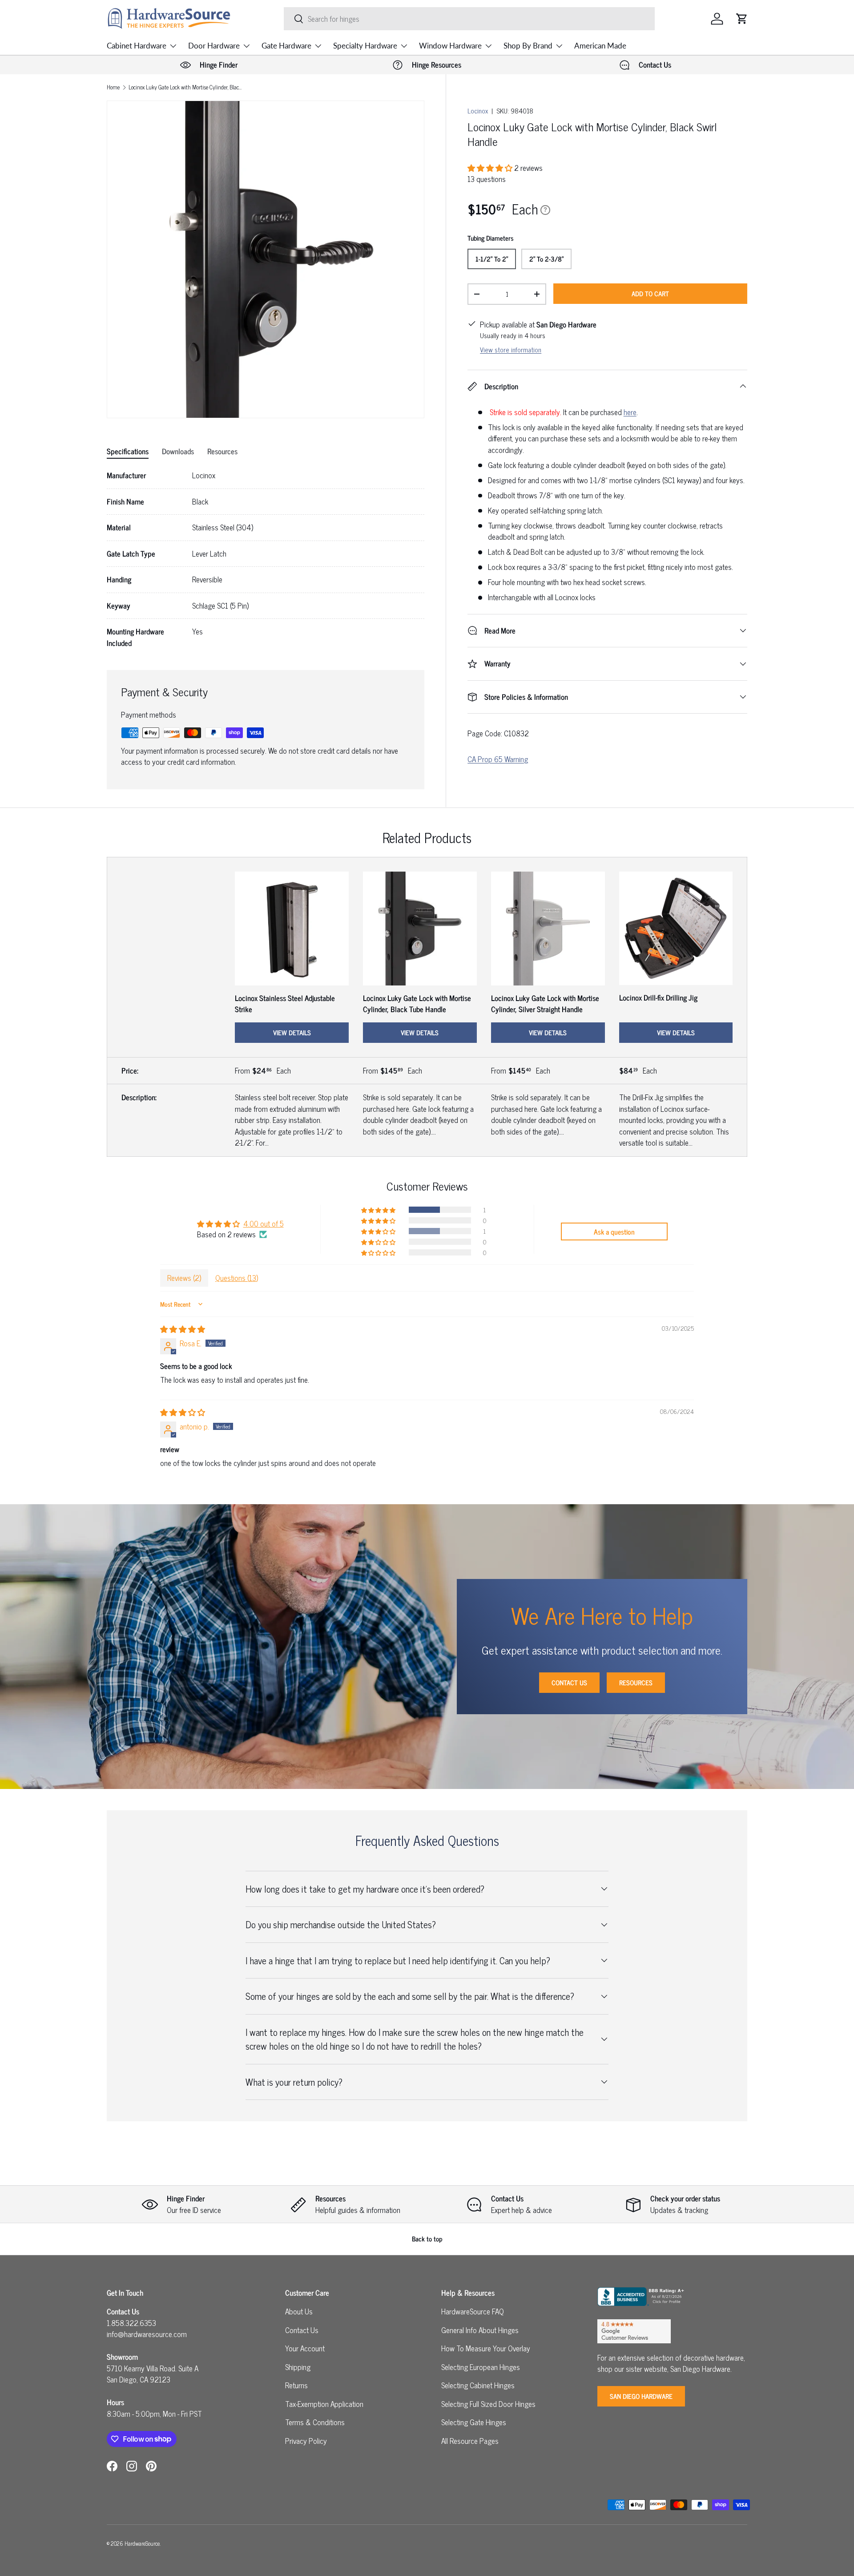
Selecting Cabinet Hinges (478, 2385)
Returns (296, 2385)
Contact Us (569, 1682)
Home (113, 87)
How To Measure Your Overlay (486, 2348)
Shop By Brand (528, 46)
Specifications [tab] (128, 451)
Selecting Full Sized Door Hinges (488, 2404)
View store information (511, 349)
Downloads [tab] (178, 451)
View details (292, 1032)
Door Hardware (214, 46)
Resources (636, 1682)
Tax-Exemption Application (324, 2404)
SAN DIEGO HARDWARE (641, 2396)
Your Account (305, 2348)
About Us (299, 2311)
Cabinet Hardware (137, 46)
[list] (266, 259)
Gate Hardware (286, 46)
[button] (742, 19)
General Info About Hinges (480, 2330)
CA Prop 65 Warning (498, 759)
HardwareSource (142, 2543)
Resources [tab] (222, 451)
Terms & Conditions (315, 2422)
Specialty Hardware (365, 46)
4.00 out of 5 (264, 1223)
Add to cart (650, 293)
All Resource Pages (470, 2441)
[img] (183, 1329)
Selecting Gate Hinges (474, 2422)
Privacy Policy (306, 2441)
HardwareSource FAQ (473, 2311)
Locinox (478, 111)
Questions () (237, 1278)
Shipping (298, 2367)
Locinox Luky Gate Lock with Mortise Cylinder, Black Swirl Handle (185, 87)
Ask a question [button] (614, 1231)
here (630, 412)
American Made (600, 46)
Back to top (427, 2239)
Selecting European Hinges (481, 2367)
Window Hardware (450, 46)
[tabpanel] (266, 559)
